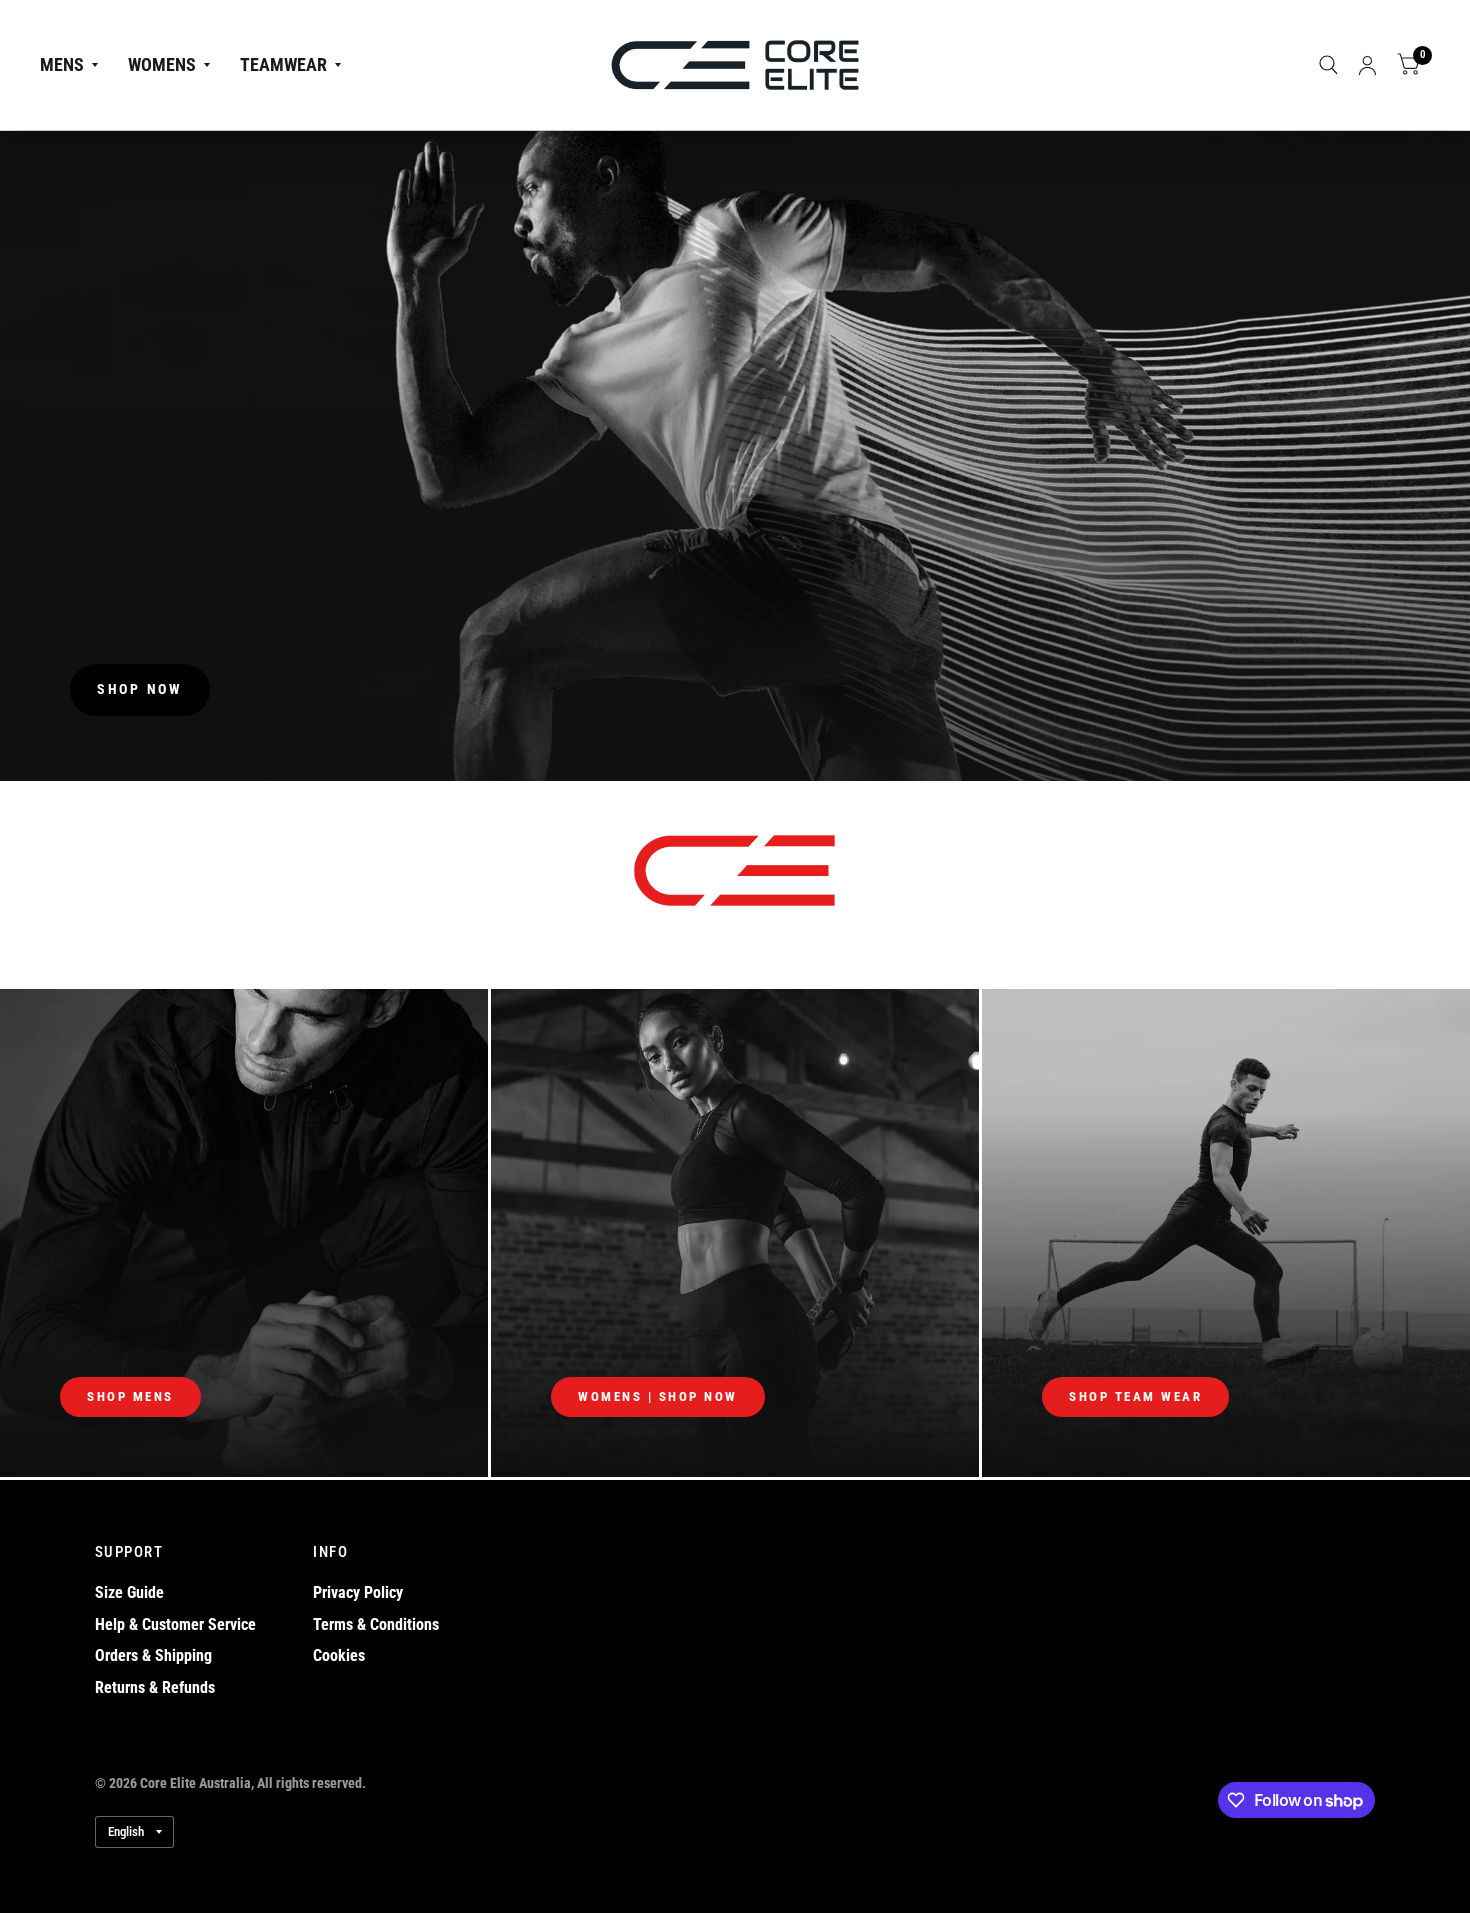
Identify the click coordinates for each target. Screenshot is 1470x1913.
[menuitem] (76, 65)
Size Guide (129, 1592)
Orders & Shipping (153, 1655)
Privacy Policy (358, 1592)
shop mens (130, 1396)
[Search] (1328, 65)
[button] (140, 690)
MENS (62, 64)
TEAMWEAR (283, 64)
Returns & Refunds (155, 1687)
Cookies (339, 1655)
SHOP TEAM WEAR (1135, 1396)
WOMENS (162, 64)
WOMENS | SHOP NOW (658, 1396)
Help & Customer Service (175, 1624)
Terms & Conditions (376, 1624)
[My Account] (1367, 65)
